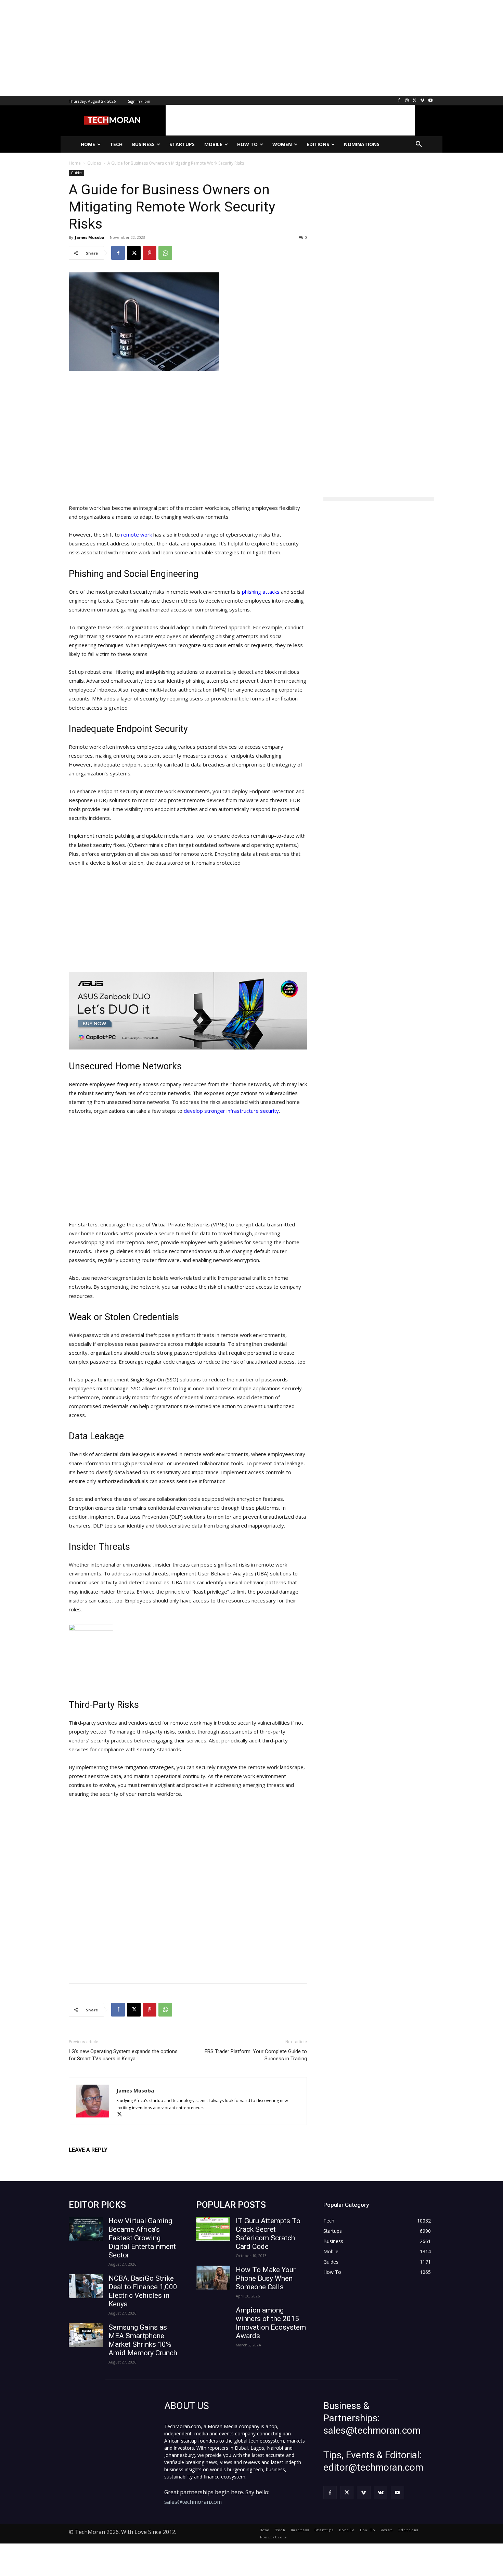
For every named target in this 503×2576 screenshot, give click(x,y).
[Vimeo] (422, 101)
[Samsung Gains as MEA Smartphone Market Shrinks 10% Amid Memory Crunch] (86, 2335)
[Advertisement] (205, 48)
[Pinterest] (150, 253)
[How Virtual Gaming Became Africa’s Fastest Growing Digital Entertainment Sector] (86, 2229)
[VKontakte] (381, 2493)
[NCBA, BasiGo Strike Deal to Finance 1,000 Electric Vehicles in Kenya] (86, 2286)
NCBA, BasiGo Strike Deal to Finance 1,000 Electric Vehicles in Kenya (143, 2291)
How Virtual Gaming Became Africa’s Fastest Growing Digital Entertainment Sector (142, 2238)
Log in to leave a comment (99, 2161)
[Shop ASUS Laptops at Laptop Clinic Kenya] (188, 1011)
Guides (76, 173)
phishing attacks (261, 592)
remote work (137, 534)
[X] (415, 101)
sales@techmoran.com (193, 2502)
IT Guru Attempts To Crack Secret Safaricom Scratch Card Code (268, 2234)
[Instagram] (407, 101)
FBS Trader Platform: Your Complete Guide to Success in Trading (256, 2055)
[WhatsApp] (165, 253)
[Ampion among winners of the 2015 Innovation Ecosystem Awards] (213, 2318)
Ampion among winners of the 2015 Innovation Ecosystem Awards (271, 2323)
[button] (419, 144)
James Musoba (90, 237)
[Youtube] (430, 101)
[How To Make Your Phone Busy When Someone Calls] (213, 2278)
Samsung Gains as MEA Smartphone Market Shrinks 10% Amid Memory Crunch (143, 2340)
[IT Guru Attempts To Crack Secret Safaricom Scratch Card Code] (213, 2229)
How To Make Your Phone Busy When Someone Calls (266, 2278)
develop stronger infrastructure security (231, 1111)
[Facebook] (399, 101)
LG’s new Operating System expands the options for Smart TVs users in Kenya (123, 2055)
